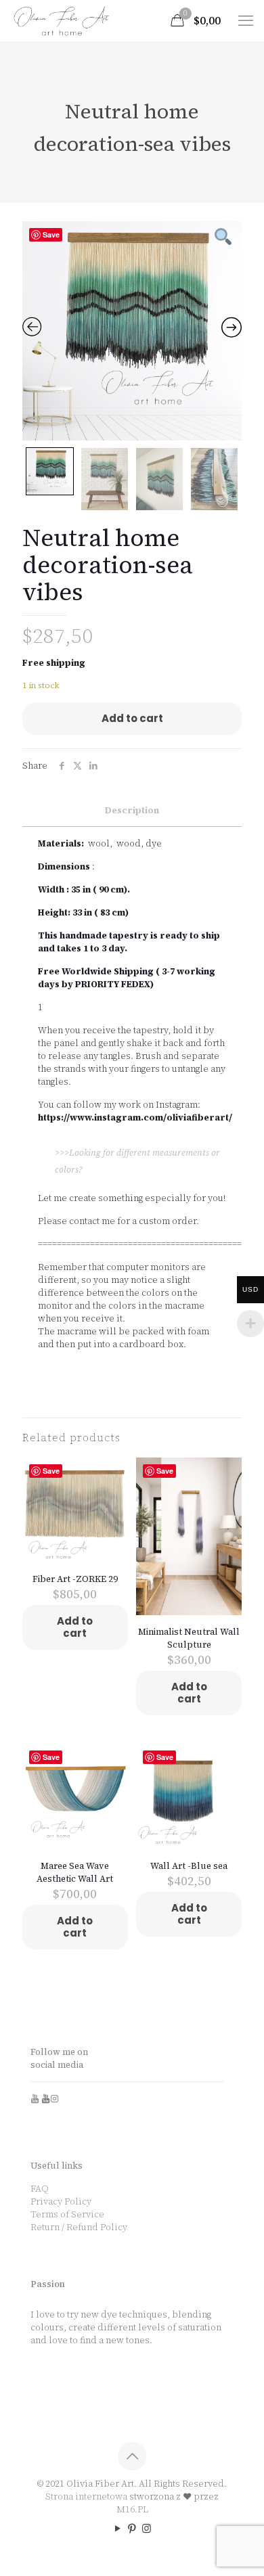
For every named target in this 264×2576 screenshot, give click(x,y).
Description (132, 810)
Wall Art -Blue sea (189, 1866)
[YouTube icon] (118, 2528)
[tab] (132, 811)
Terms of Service (67, 2214)
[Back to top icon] (132, 2456)
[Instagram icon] (147, 2528)
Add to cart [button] (75, 1627)
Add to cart (132, 718)
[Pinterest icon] (132, 2528)
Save (51, 234)
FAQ (40, 2189)
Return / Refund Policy (79, 2227)
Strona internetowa (86, 2496)
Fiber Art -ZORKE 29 (75, 1579)
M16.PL (132, 2509)
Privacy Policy (61, 2201)
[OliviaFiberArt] (62, 20)
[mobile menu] (246, 20)
